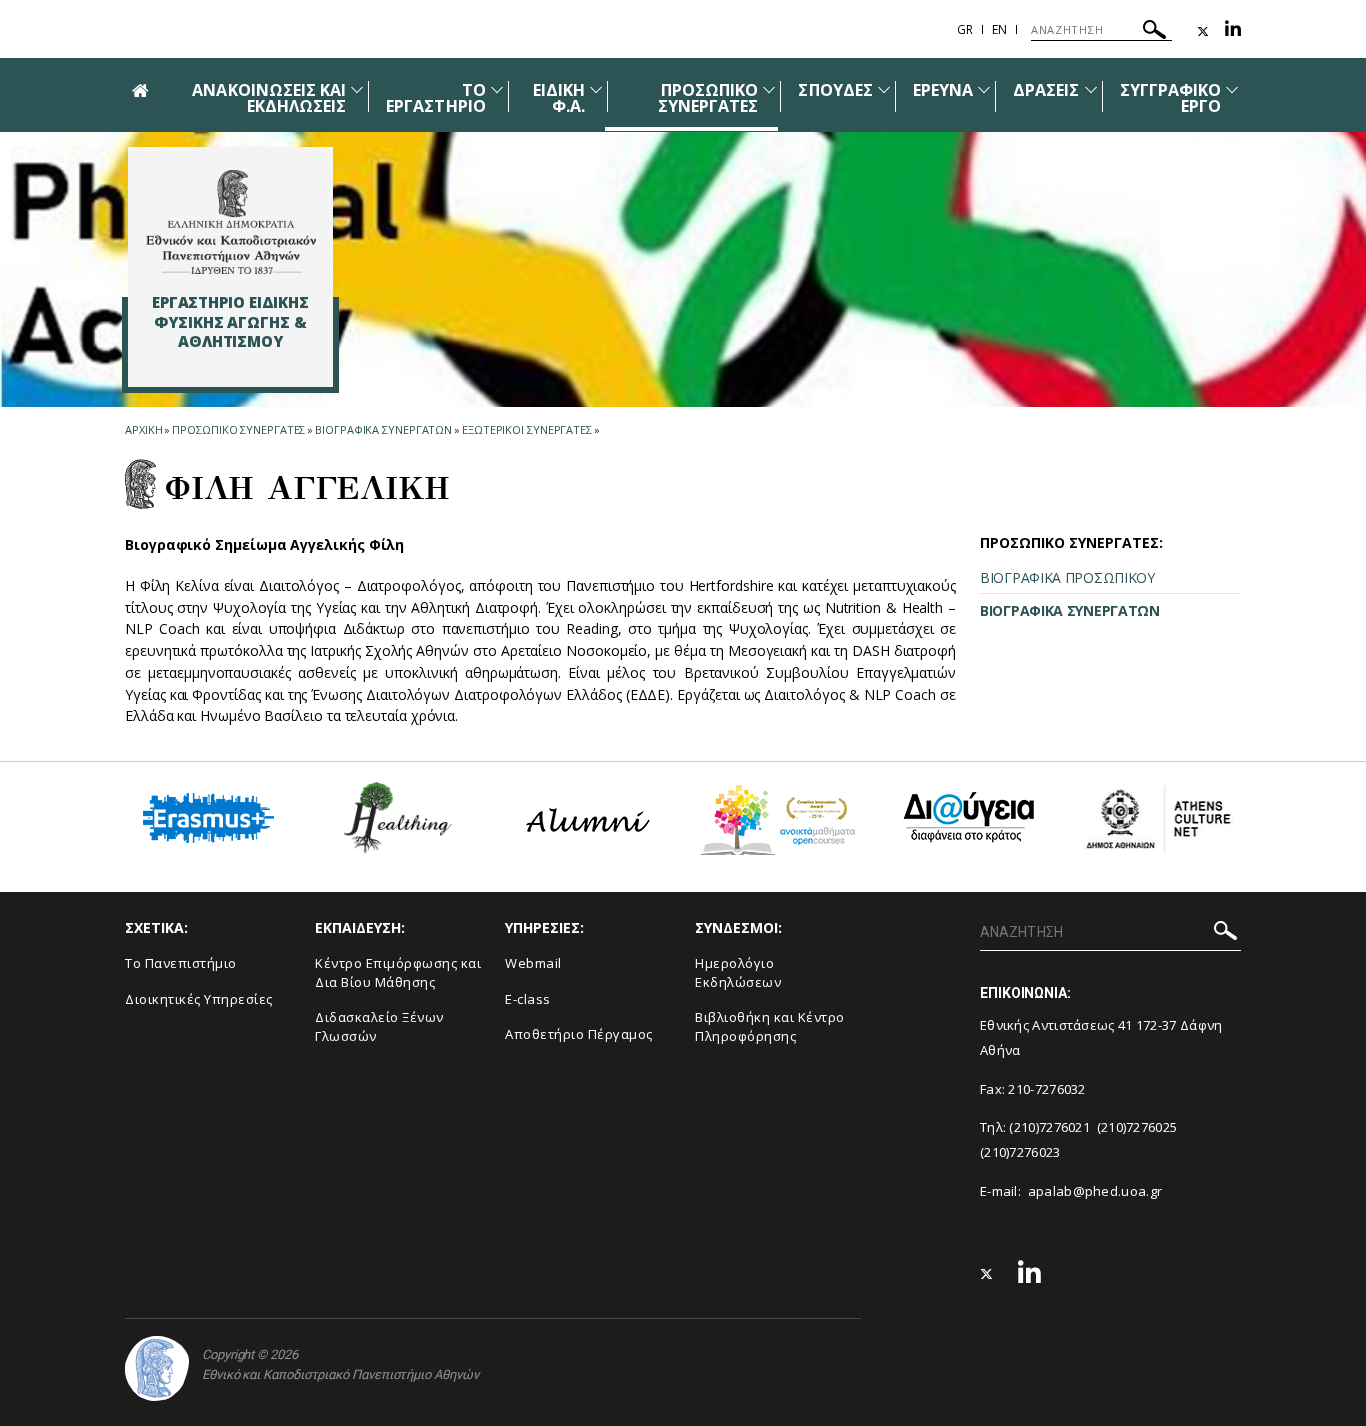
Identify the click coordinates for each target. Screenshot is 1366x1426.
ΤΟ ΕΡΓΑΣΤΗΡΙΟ (436, 98)
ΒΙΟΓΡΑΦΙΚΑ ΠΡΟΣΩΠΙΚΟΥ (1067, 577)
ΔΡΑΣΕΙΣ (1046, 90)
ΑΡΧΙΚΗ (143, 429)
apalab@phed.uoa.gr (1095, 1191)
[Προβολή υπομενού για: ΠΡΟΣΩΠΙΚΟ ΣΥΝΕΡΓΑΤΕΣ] (769, 89)
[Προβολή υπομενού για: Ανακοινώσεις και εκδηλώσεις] (357, 89)
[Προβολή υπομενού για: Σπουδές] (884, 89)
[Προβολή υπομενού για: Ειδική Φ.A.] (596, 89)
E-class (528, 999)
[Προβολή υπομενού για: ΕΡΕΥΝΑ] (984, 89)
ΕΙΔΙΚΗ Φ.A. (559, 98)
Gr (965, 29)
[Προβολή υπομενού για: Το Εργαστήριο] (497, 89)
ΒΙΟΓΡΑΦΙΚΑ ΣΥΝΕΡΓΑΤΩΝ (383, 429)
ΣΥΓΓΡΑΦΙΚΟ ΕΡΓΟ (1171, 98)
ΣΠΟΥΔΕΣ (835, 90)
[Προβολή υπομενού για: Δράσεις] (1091, 89)
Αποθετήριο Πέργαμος (579, 1034)
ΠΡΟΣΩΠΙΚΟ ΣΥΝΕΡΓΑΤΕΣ (708, 98)
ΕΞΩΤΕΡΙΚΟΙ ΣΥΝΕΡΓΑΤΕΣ (527, 429)
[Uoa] (157, 1368)
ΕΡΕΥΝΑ (943, 90)
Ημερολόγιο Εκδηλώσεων (738, 972)
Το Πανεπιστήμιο (181, 963)
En (999, 29)
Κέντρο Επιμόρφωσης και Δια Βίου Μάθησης (398, 972)
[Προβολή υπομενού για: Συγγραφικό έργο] (1232, 89)
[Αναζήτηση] (1154, 32)
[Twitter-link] (1203, 31)
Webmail (533, 963)
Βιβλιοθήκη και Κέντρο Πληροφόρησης (770, 1026)
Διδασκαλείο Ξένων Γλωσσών (379, 1026)
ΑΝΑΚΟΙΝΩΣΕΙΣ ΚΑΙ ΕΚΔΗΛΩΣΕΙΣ (269, 98)
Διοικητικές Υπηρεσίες (199, 999)
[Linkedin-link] (1233, 31)
